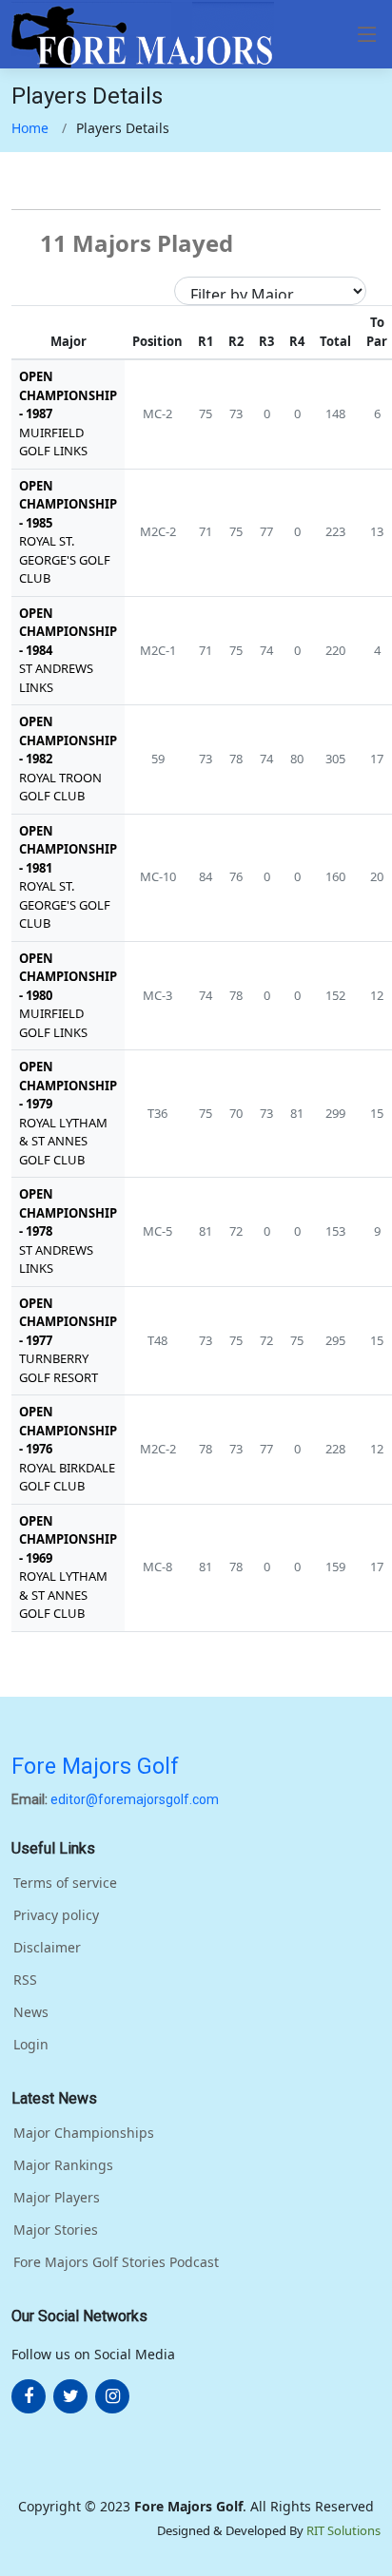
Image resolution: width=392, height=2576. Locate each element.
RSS (25, 1980)
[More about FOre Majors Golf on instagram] (112, 2396)
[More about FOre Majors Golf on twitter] (70, 2396)
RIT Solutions (343, 2530)
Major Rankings (63, 2165)
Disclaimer (47, 1948)
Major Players (57, 2198)
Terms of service (65, 1883)
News (31, 2012)
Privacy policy (56, 1915)
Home (30, 128)
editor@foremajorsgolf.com (135, 1799)
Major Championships (84, 2133)
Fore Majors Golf (95, 1766)
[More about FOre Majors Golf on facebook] (29, 2396)
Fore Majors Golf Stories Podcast (116, 2262)
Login (31, 2045)
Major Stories (56, 2230)
